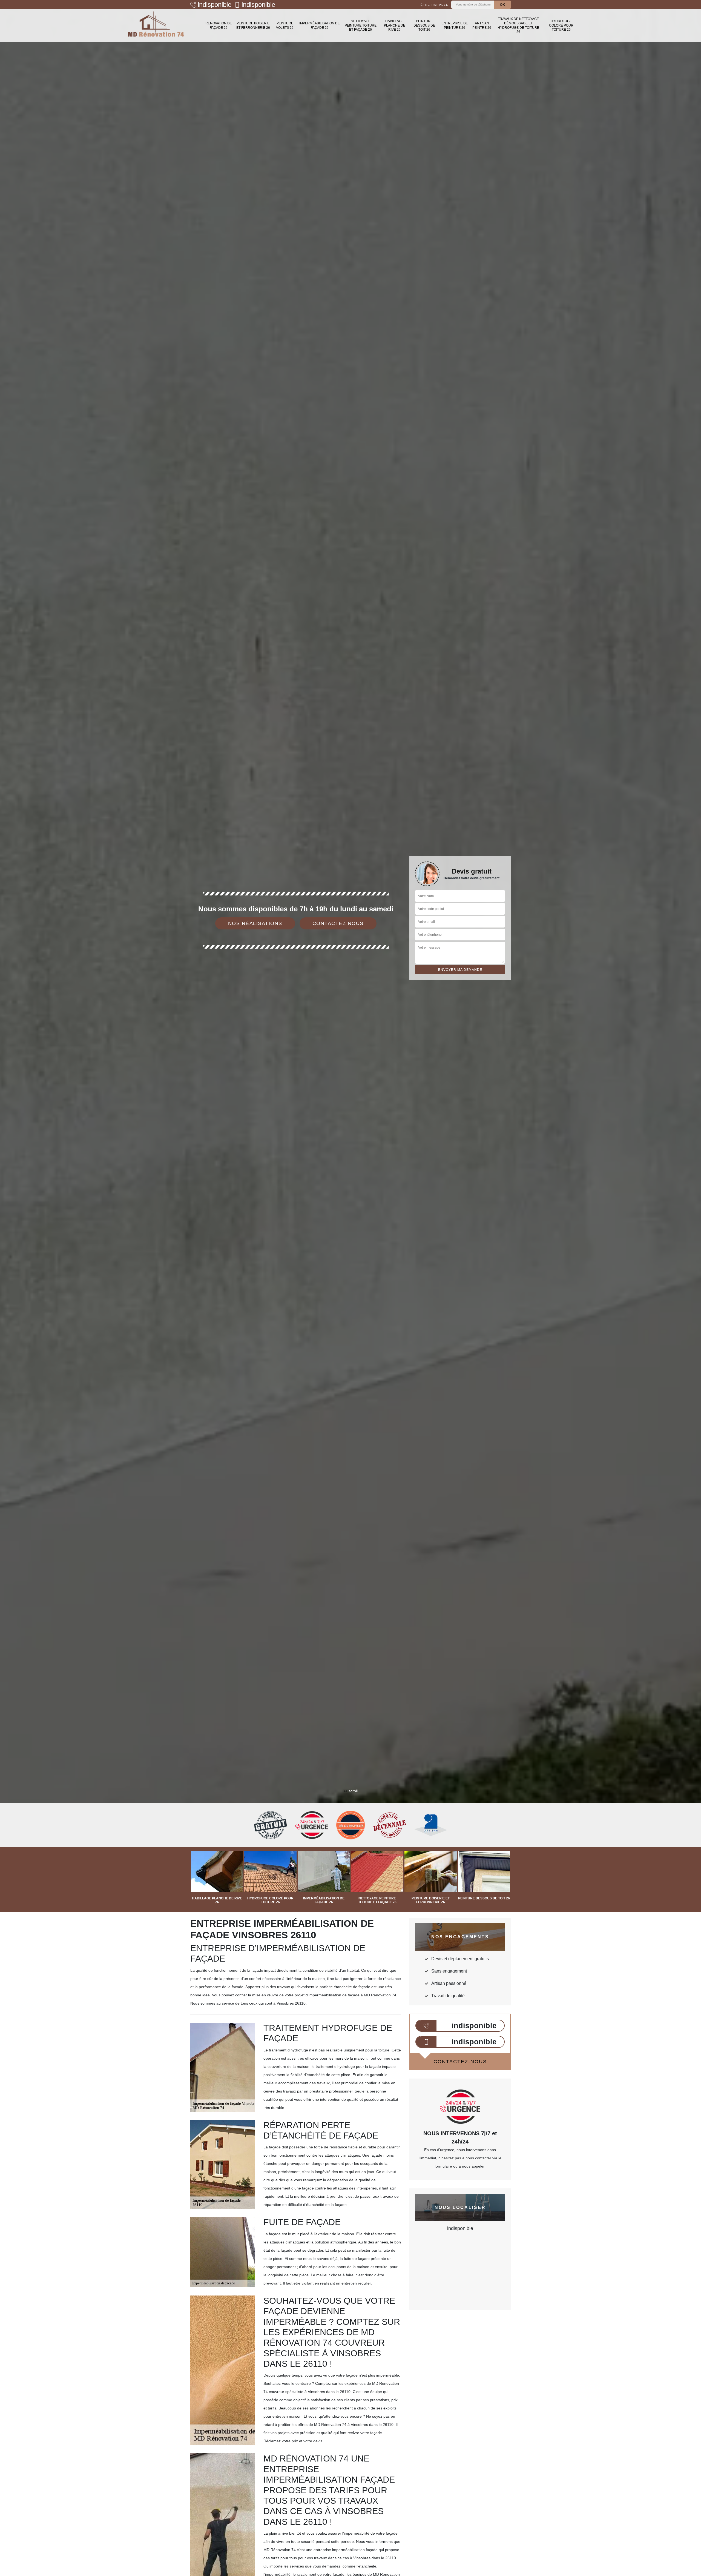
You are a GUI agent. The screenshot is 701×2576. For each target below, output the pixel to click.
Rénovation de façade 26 (219, 25)
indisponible (215, 5)
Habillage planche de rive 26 (395, 25)
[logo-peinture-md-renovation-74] (156, 26)
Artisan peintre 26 (482, 25)
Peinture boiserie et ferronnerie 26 (253, 25)
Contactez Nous (338, 923)
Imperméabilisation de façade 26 (320, 25)
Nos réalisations (255, 923)
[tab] (350, 1030)
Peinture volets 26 (285, 25)
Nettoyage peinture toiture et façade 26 (361, 25)
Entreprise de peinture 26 (455, 25)
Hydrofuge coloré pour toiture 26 (561, 25)
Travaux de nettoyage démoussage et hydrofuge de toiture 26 (518, 25)
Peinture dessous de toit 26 (424, 25)
